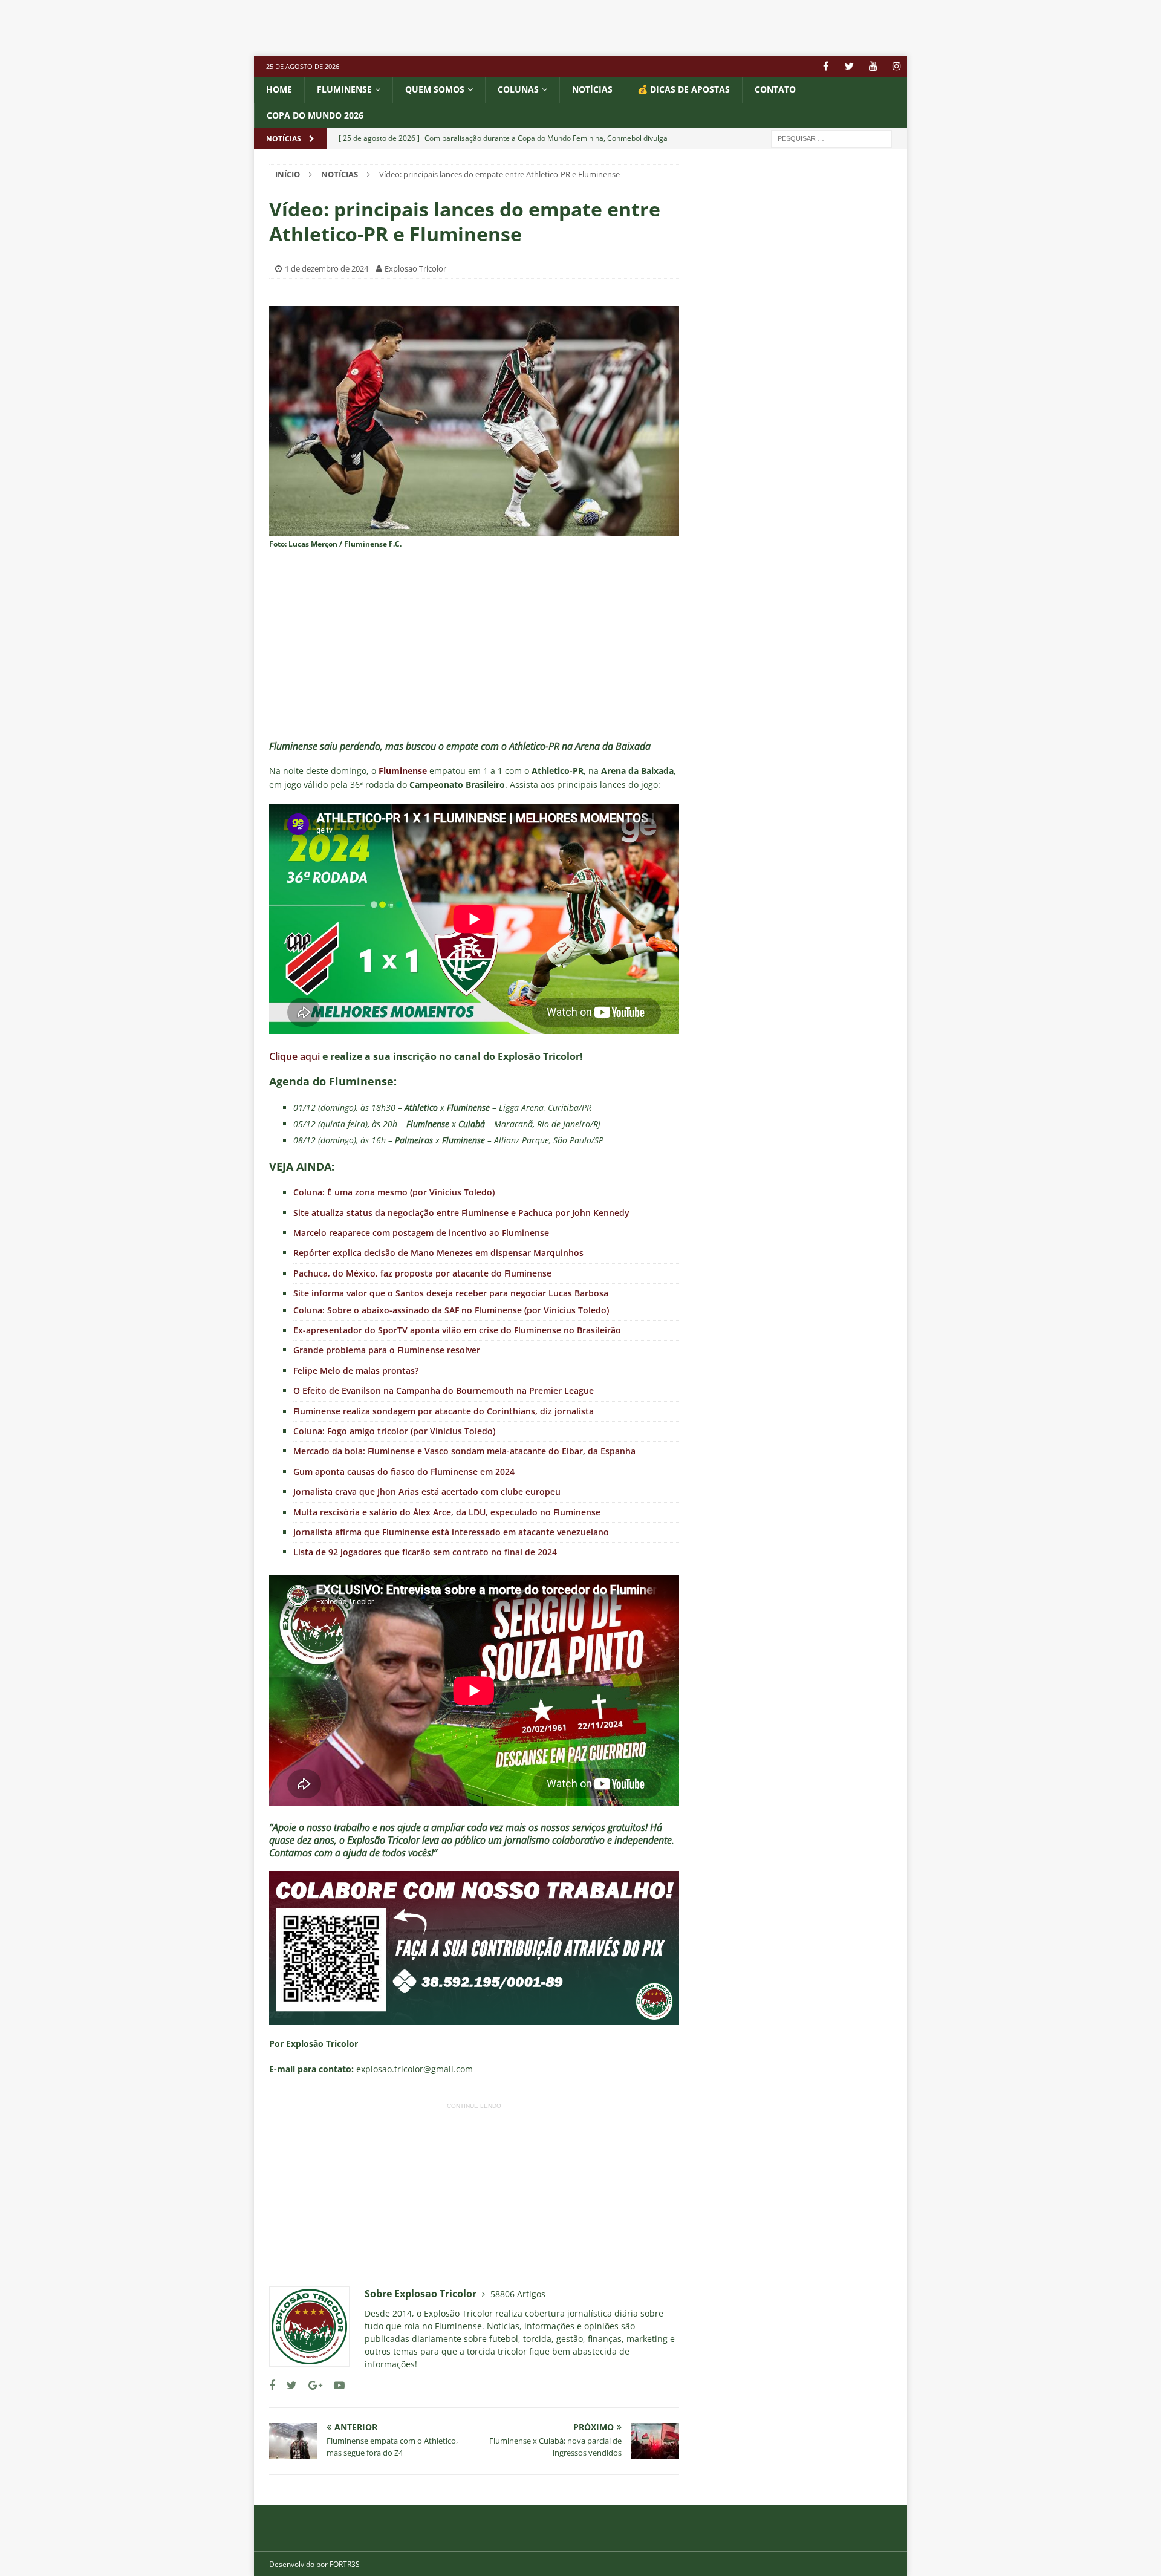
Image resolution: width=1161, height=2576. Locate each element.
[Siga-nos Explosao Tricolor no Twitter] (287, 2385)
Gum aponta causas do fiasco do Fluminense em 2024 (404, 1472)
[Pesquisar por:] (831, 138)
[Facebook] (826, 66)
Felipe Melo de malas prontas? (356, 1371)
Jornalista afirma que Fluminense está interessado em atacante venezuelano (451, 1532)
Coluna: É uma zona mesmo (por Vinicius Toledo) (394, 1192)
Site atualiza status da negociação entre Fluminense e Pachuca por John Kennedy (461, 1213)
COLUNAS (518, 89)
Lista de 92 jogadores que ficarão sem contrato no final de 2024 (425, 1552)
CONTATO (775, 89)
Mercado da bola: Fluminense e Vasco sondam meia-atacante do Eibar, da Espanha (464, 1451)
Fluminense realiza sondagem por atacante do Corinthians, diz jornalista (444, 1411)
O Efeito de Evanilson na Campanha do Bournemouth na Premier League (444, 1390)
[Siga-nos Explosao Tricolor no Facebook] (272, 2385)
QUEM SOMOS (435, 89)
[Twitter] (849, 66)
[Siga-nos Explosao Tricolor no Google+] (311, 2385)
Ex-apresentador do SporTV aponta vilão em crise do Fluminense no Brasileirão (457, 1330)
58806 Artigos (518, 2294)
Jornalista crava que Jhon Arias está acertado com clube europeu (427, 1491)
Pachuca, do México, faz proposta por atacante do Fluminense (422, 1273)
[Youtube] (873, 66)
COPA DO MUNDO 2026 (315, 115)
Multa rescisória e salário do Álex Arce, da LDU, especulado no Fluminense (447, 1512)
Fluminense (344, 89)
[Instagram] (896, 66)
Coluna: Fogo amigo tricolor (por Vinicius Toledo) (394, 1431)
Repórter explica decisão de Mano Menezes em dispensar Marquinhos (438, 1253)
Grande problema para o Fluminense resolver (387, 1350)
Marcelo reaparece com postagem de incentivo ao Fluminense (421, 1233)
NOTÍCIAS (592, 89)
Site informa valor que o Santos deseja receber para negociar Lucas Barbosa (451, 1293)
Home (279, 89)
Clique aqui (294, 1056)
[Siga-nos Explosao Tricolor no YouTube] (335, 2385)
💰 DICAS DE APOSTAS (684, 89)
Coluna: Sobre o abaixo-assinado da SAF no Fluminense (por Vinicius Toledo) (451, 1310)
